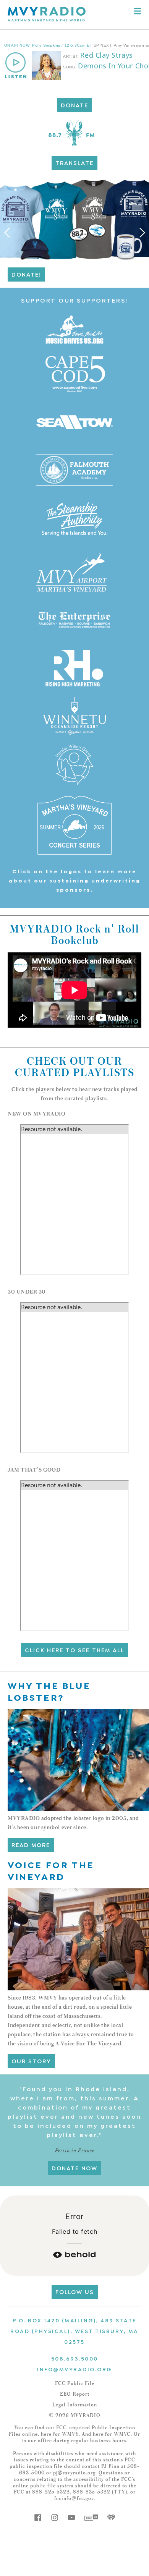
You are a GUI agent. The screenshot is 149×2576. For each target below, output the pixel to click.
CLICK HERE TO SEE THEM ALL (74, 1650)
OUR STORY (31, 2061)
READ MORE (31, 1844)
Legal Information (75, 2405)
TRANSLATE (74, 162)
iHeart (111, 2518)
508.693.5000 (75, 2358)
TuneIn (91, 2518)
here (46, 2434)
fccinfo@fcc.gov (74, 2498)
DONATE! (26, 274)
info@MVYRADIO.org (74, 2369)
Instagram (55, 2518)
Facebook (38, 2518)
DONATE (74, 105)
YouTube (71, 2518)
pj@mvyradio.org (74, 2473)
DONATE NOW (74, 2168)
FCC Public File (75, 2383)
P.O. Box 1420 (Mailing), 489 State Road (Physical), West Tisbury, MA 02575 (74, 2331)
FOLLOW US (75, 2291)
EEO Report (75, 2394)
